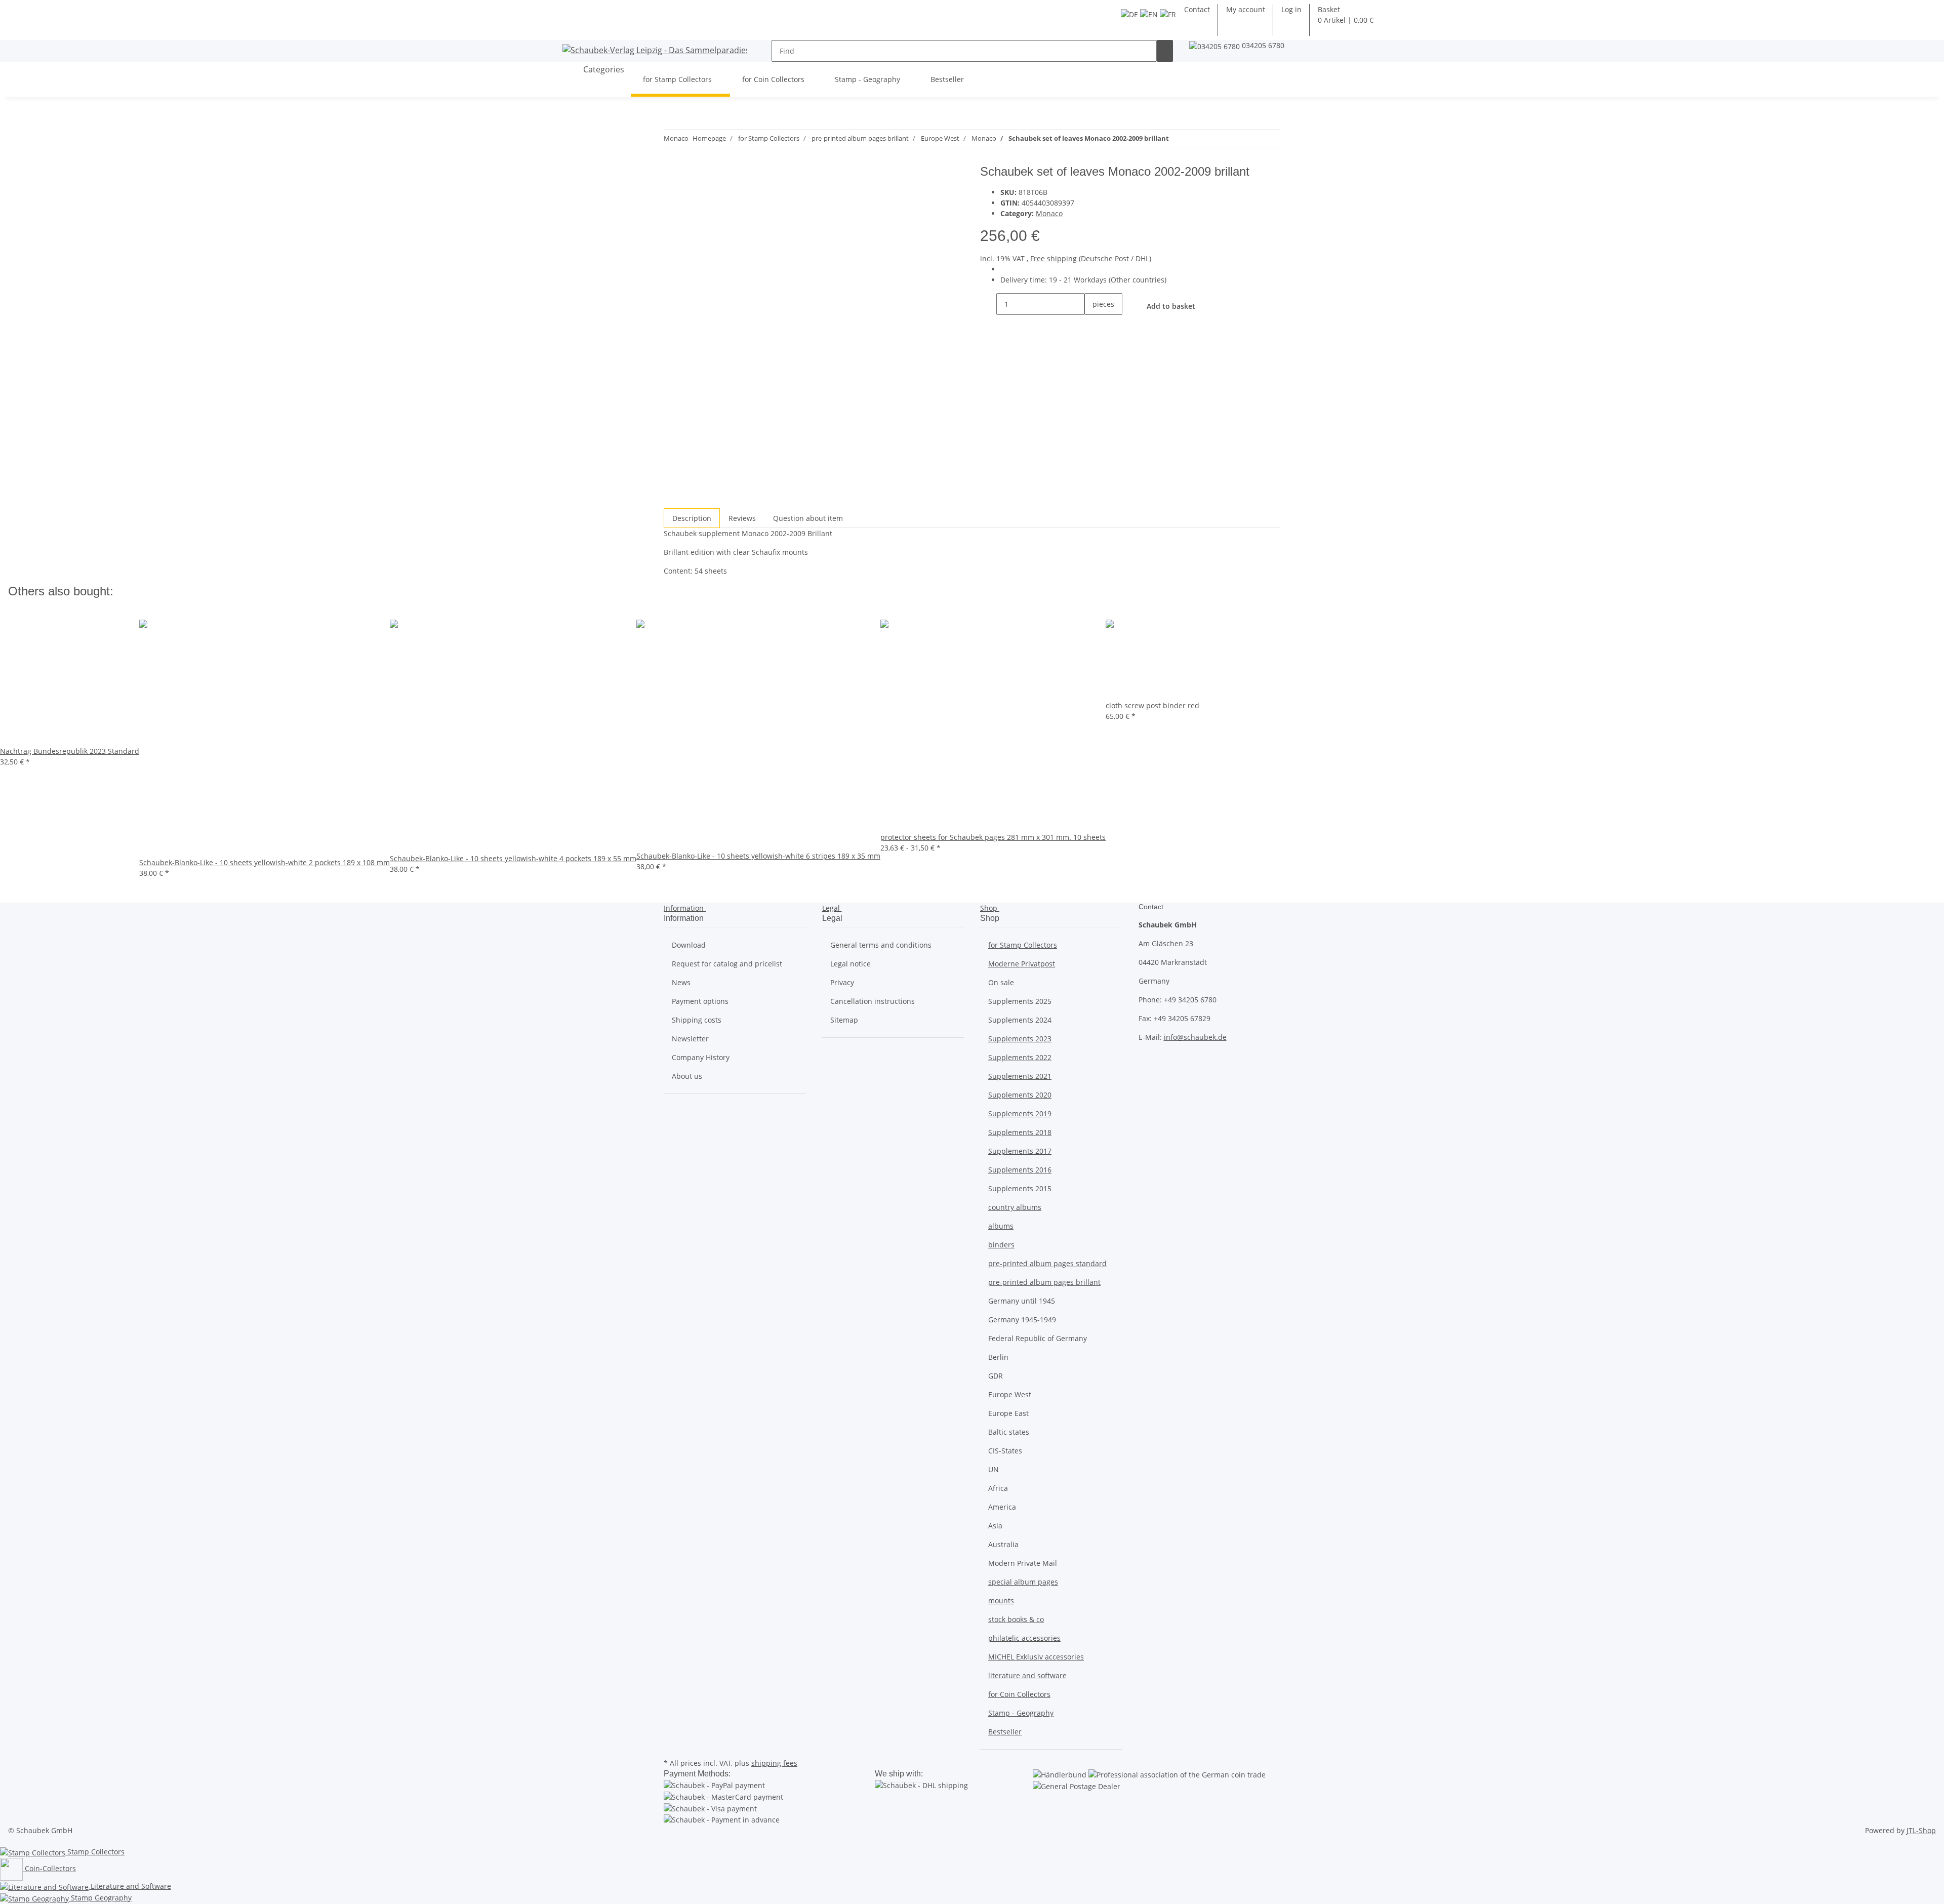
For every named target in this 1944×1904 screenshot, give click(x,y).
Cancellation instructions (873, 1001)
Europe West (1010, 1394)
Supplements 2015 (1020, 1188)
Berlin (998, 1357)
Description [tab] (692, 518)
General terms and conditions (881, 945)
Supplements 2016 (1020, 1170)
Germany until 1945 (1022, 1301)
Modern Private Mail (1023, 1563)
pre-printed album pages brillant (1044, 1282)
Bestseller (1005, 1732)
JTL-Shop (1921, 1830)
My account (1246, 9)
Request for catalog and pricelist (727, 964)
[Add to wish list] (690, 197)
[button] (1291, 9)
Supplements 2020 (1020, 1095)
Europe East (1008, 1413)
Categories (603, 69)
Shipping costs (697, 1020)
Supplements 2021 (1020, 1076)
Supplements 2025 (1020, 1001)
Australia (1003, 1544)
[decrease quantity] (988, 304)
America (1002, 1507)
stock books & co (1016, 1619)
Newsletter (690, 1039)
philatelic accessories (1024, 1638)
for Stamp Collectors (1023, 945)
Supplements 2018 (1020, 1132)
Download (689, 945)
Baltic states (1009, 1432)
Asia (995, 1526)
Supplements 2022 (1020, 1057)
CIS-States (1005, 1451)
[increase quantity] (1092, 326)
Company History (701, 1057)
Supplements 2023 (1020, 1039)
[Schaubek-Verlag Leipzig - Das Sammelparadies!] (655, 50)
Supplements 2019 (1020, 1113)
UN (994, 1469)
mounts (1001, 1601)
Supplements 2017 (1020, 1151)
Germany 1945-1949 (1022, 1320)
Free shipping (1055, 258)
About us (687, 1076)
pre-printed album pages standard (1047, 1263)
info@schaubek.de (1195, 1037)
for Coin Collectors (1019, 1694)
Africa (998, 1488)
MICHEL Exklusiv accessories (1036, 1657)
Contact (1197, 9)
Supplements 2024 (1020, 1020)
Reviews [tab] (742, 518)
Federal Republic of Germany (1038, 1338)
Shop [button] (990, 908)
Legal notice (850, 964)
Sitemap (844, 1020)
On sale (1001, 982)
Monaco (1049, 213)
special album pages (1023, 1582)
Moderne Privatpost (1022, 964)
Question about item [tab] (808, 518)
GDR (996, 1376)
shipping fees (774, 1763)
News (681, 982)
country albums (1015, 1207)
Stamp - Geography (1021, 1713)
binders (1001, 1245)
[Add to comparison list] (672, 197)
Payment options (700, 1001)
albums (1001, 1226)
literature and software (1027, 1675)
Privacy (842, 982)
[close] (672, 175)
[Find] (1165, 51)
